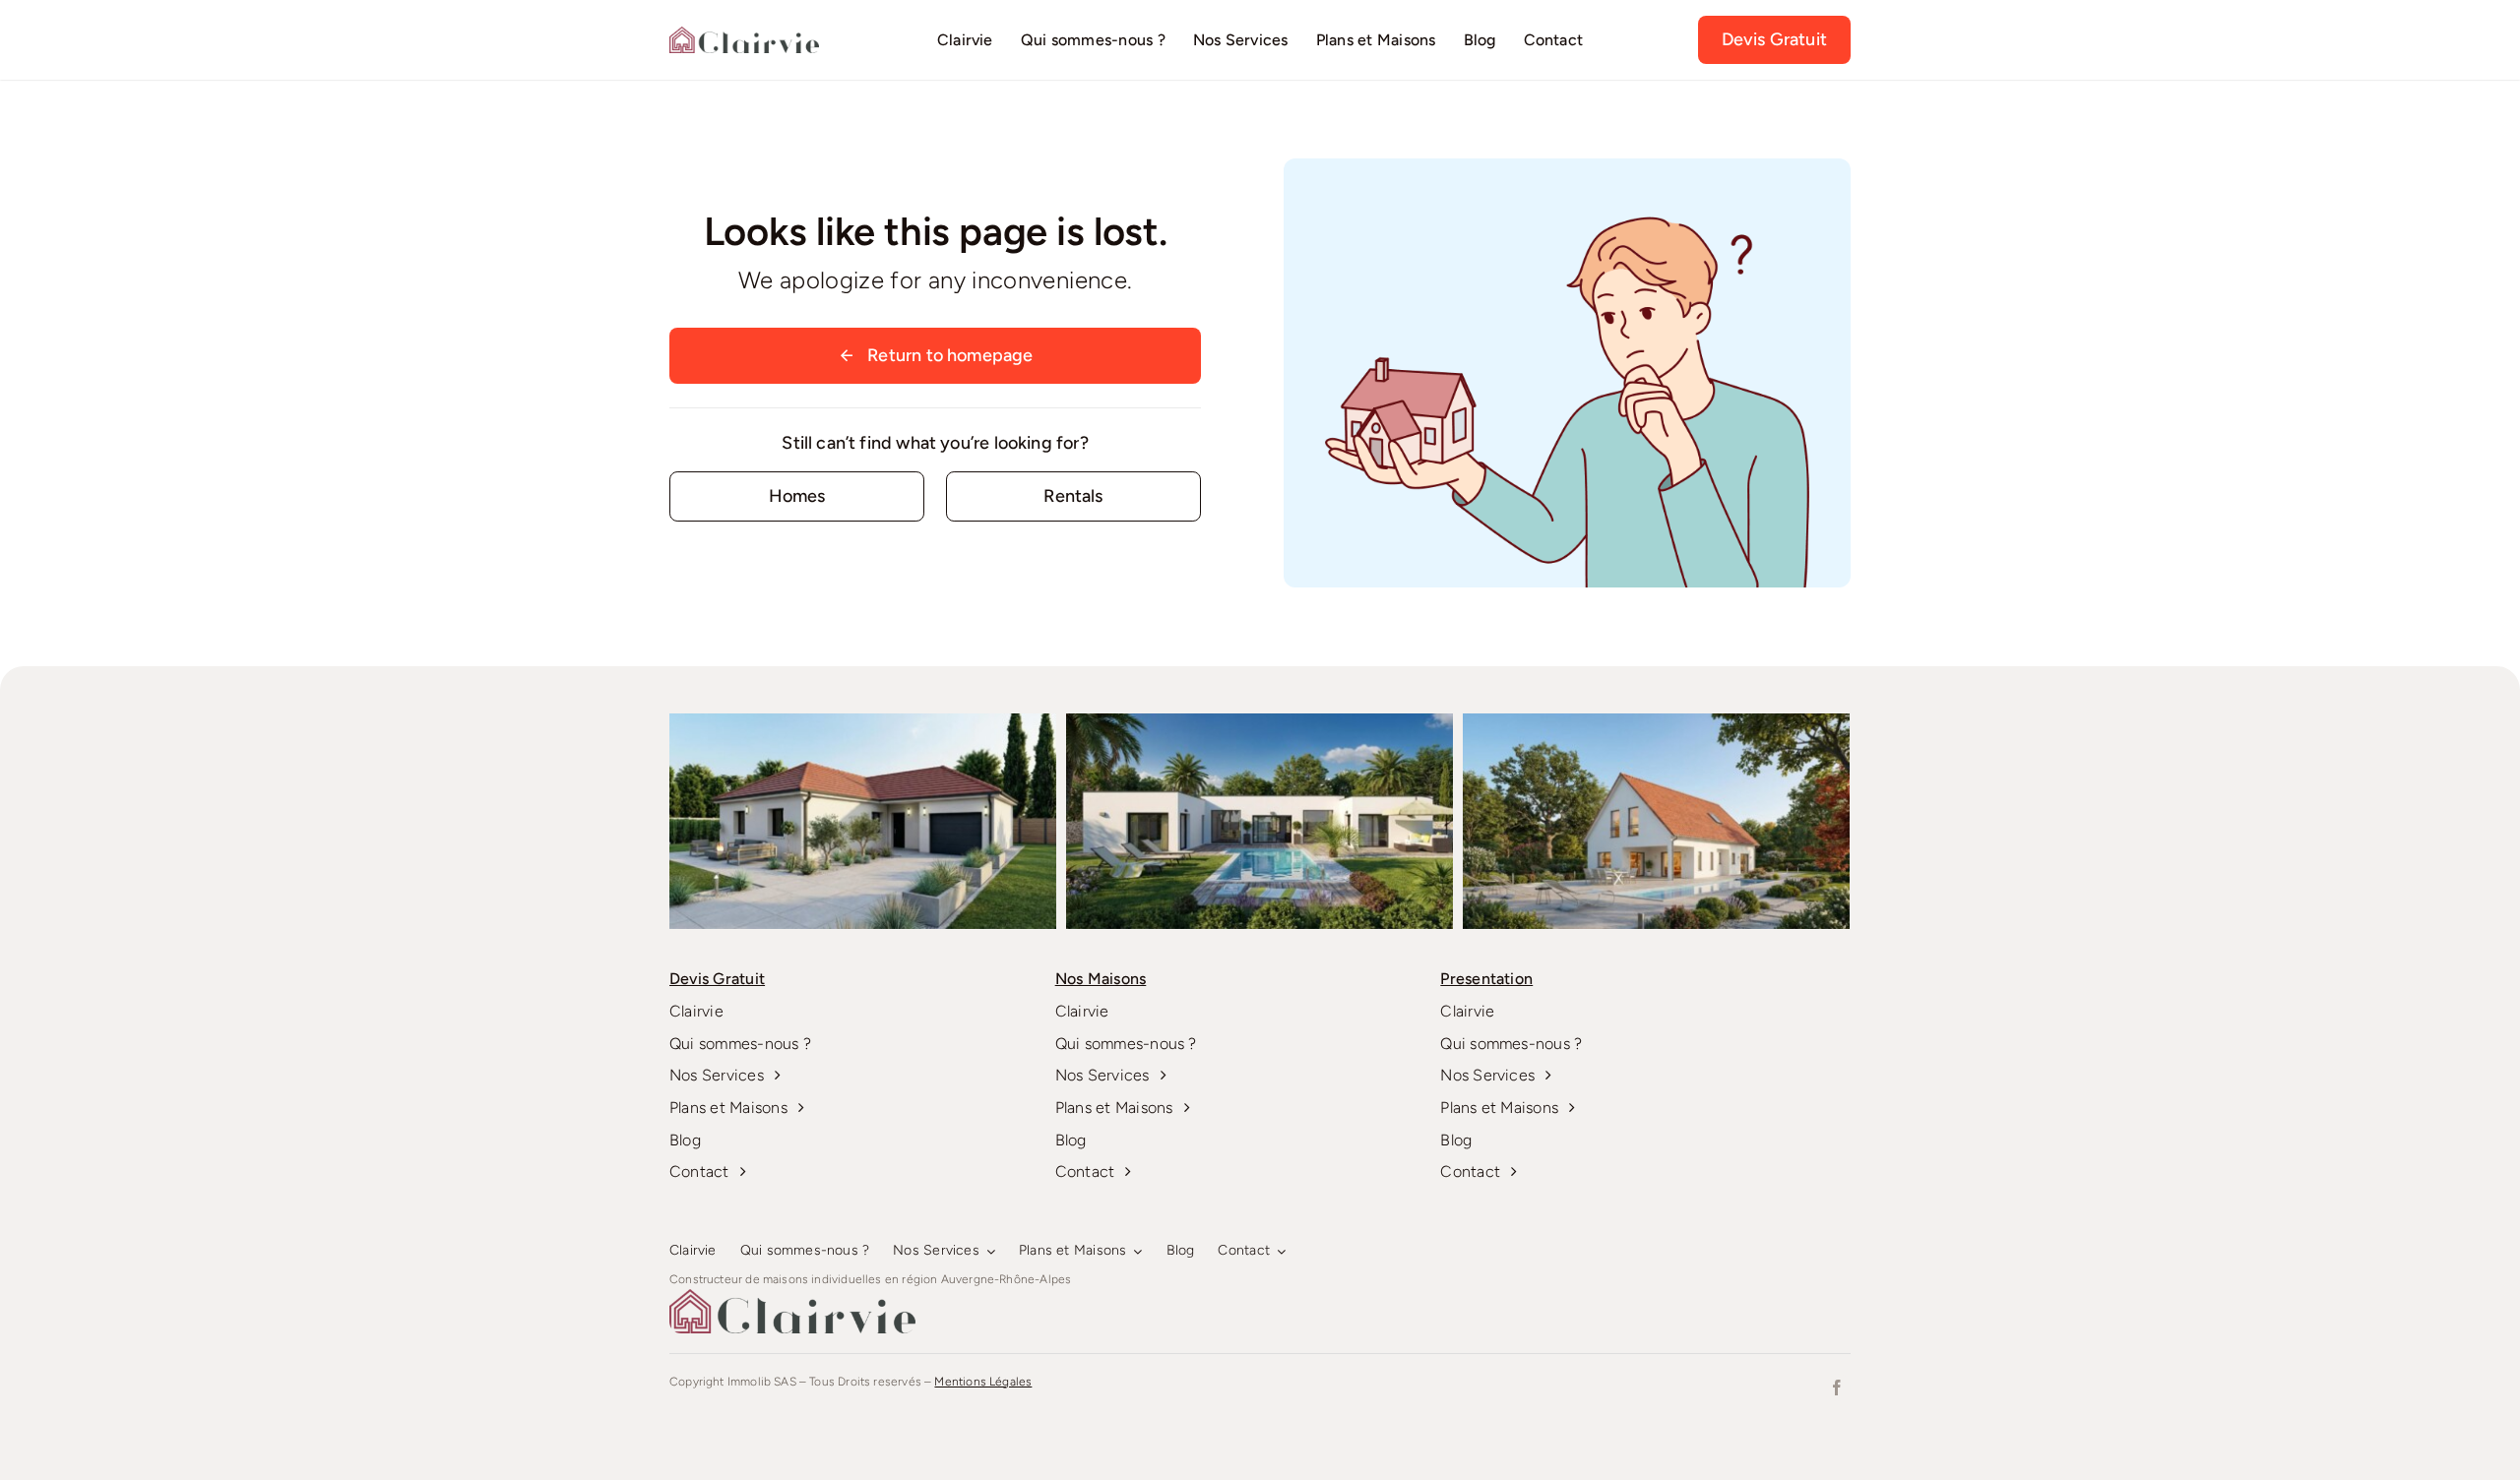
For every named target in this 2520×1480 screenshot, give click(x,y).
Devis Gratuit (717, 979)
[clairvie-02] (744, 35)
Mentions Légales (983, 1382)
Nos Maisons (1101, 979)
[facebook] (1837, 1387)
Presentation (1486, 979)
